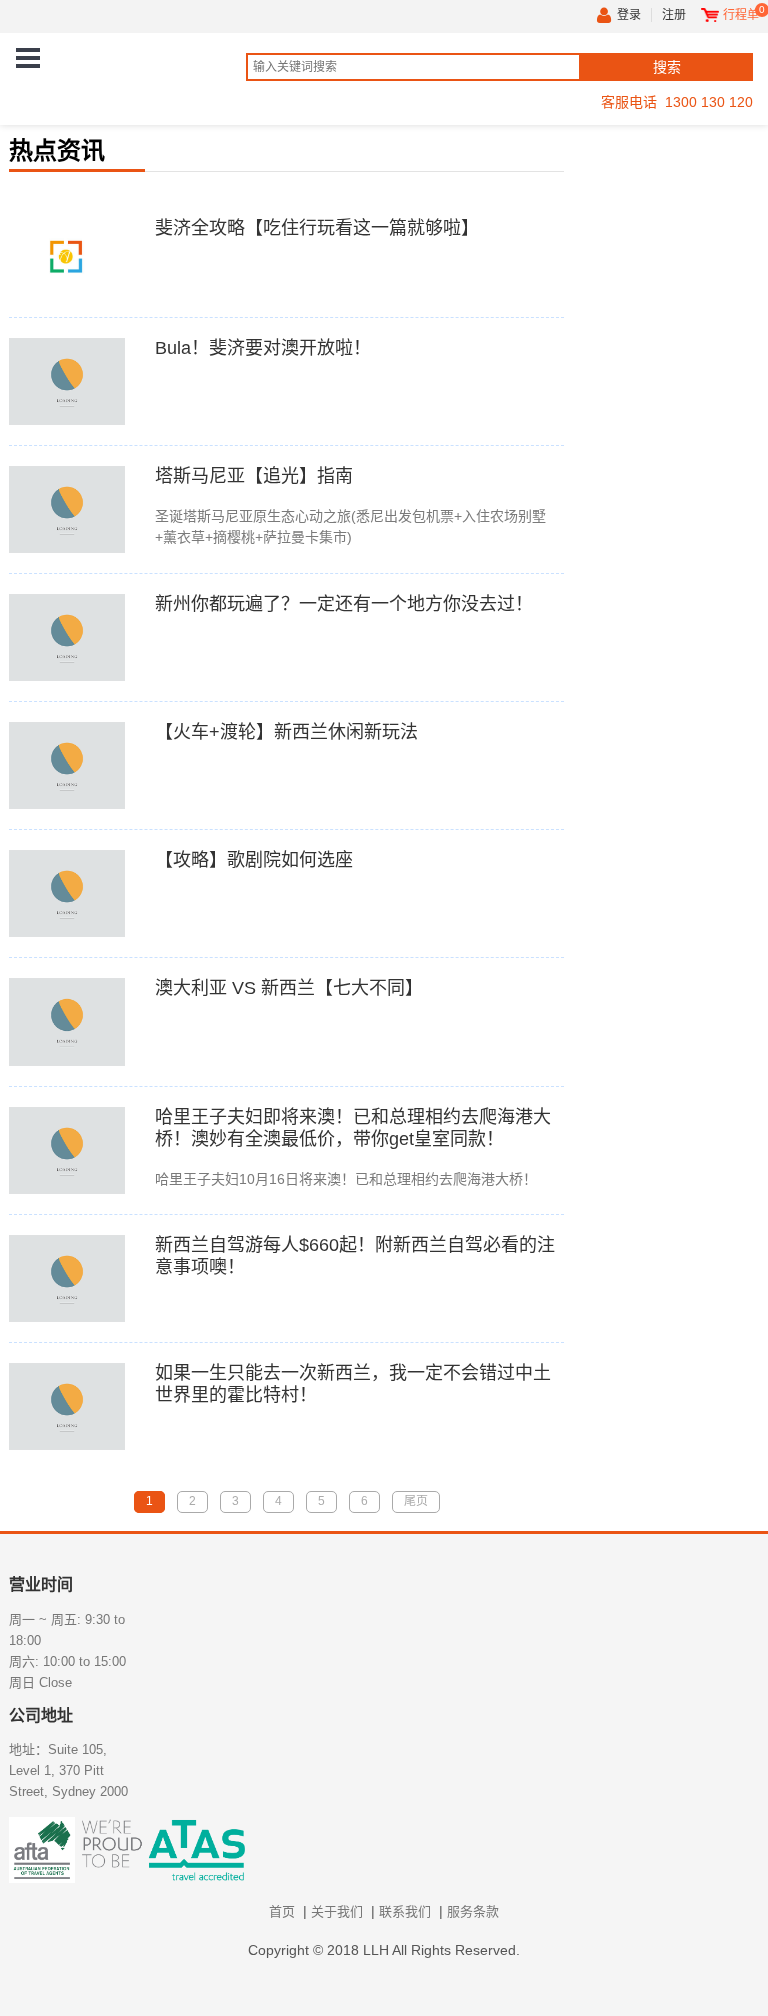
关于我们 (337, 1911)
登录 (629, 15)
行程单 (741, 15)
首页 (282, 1911)
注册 (674, 15)
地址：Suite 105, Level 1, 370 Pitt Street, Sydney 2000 (68, 1770)
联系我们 (405, 1911)
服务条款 (473, 1911)
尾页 (416, 1501)
